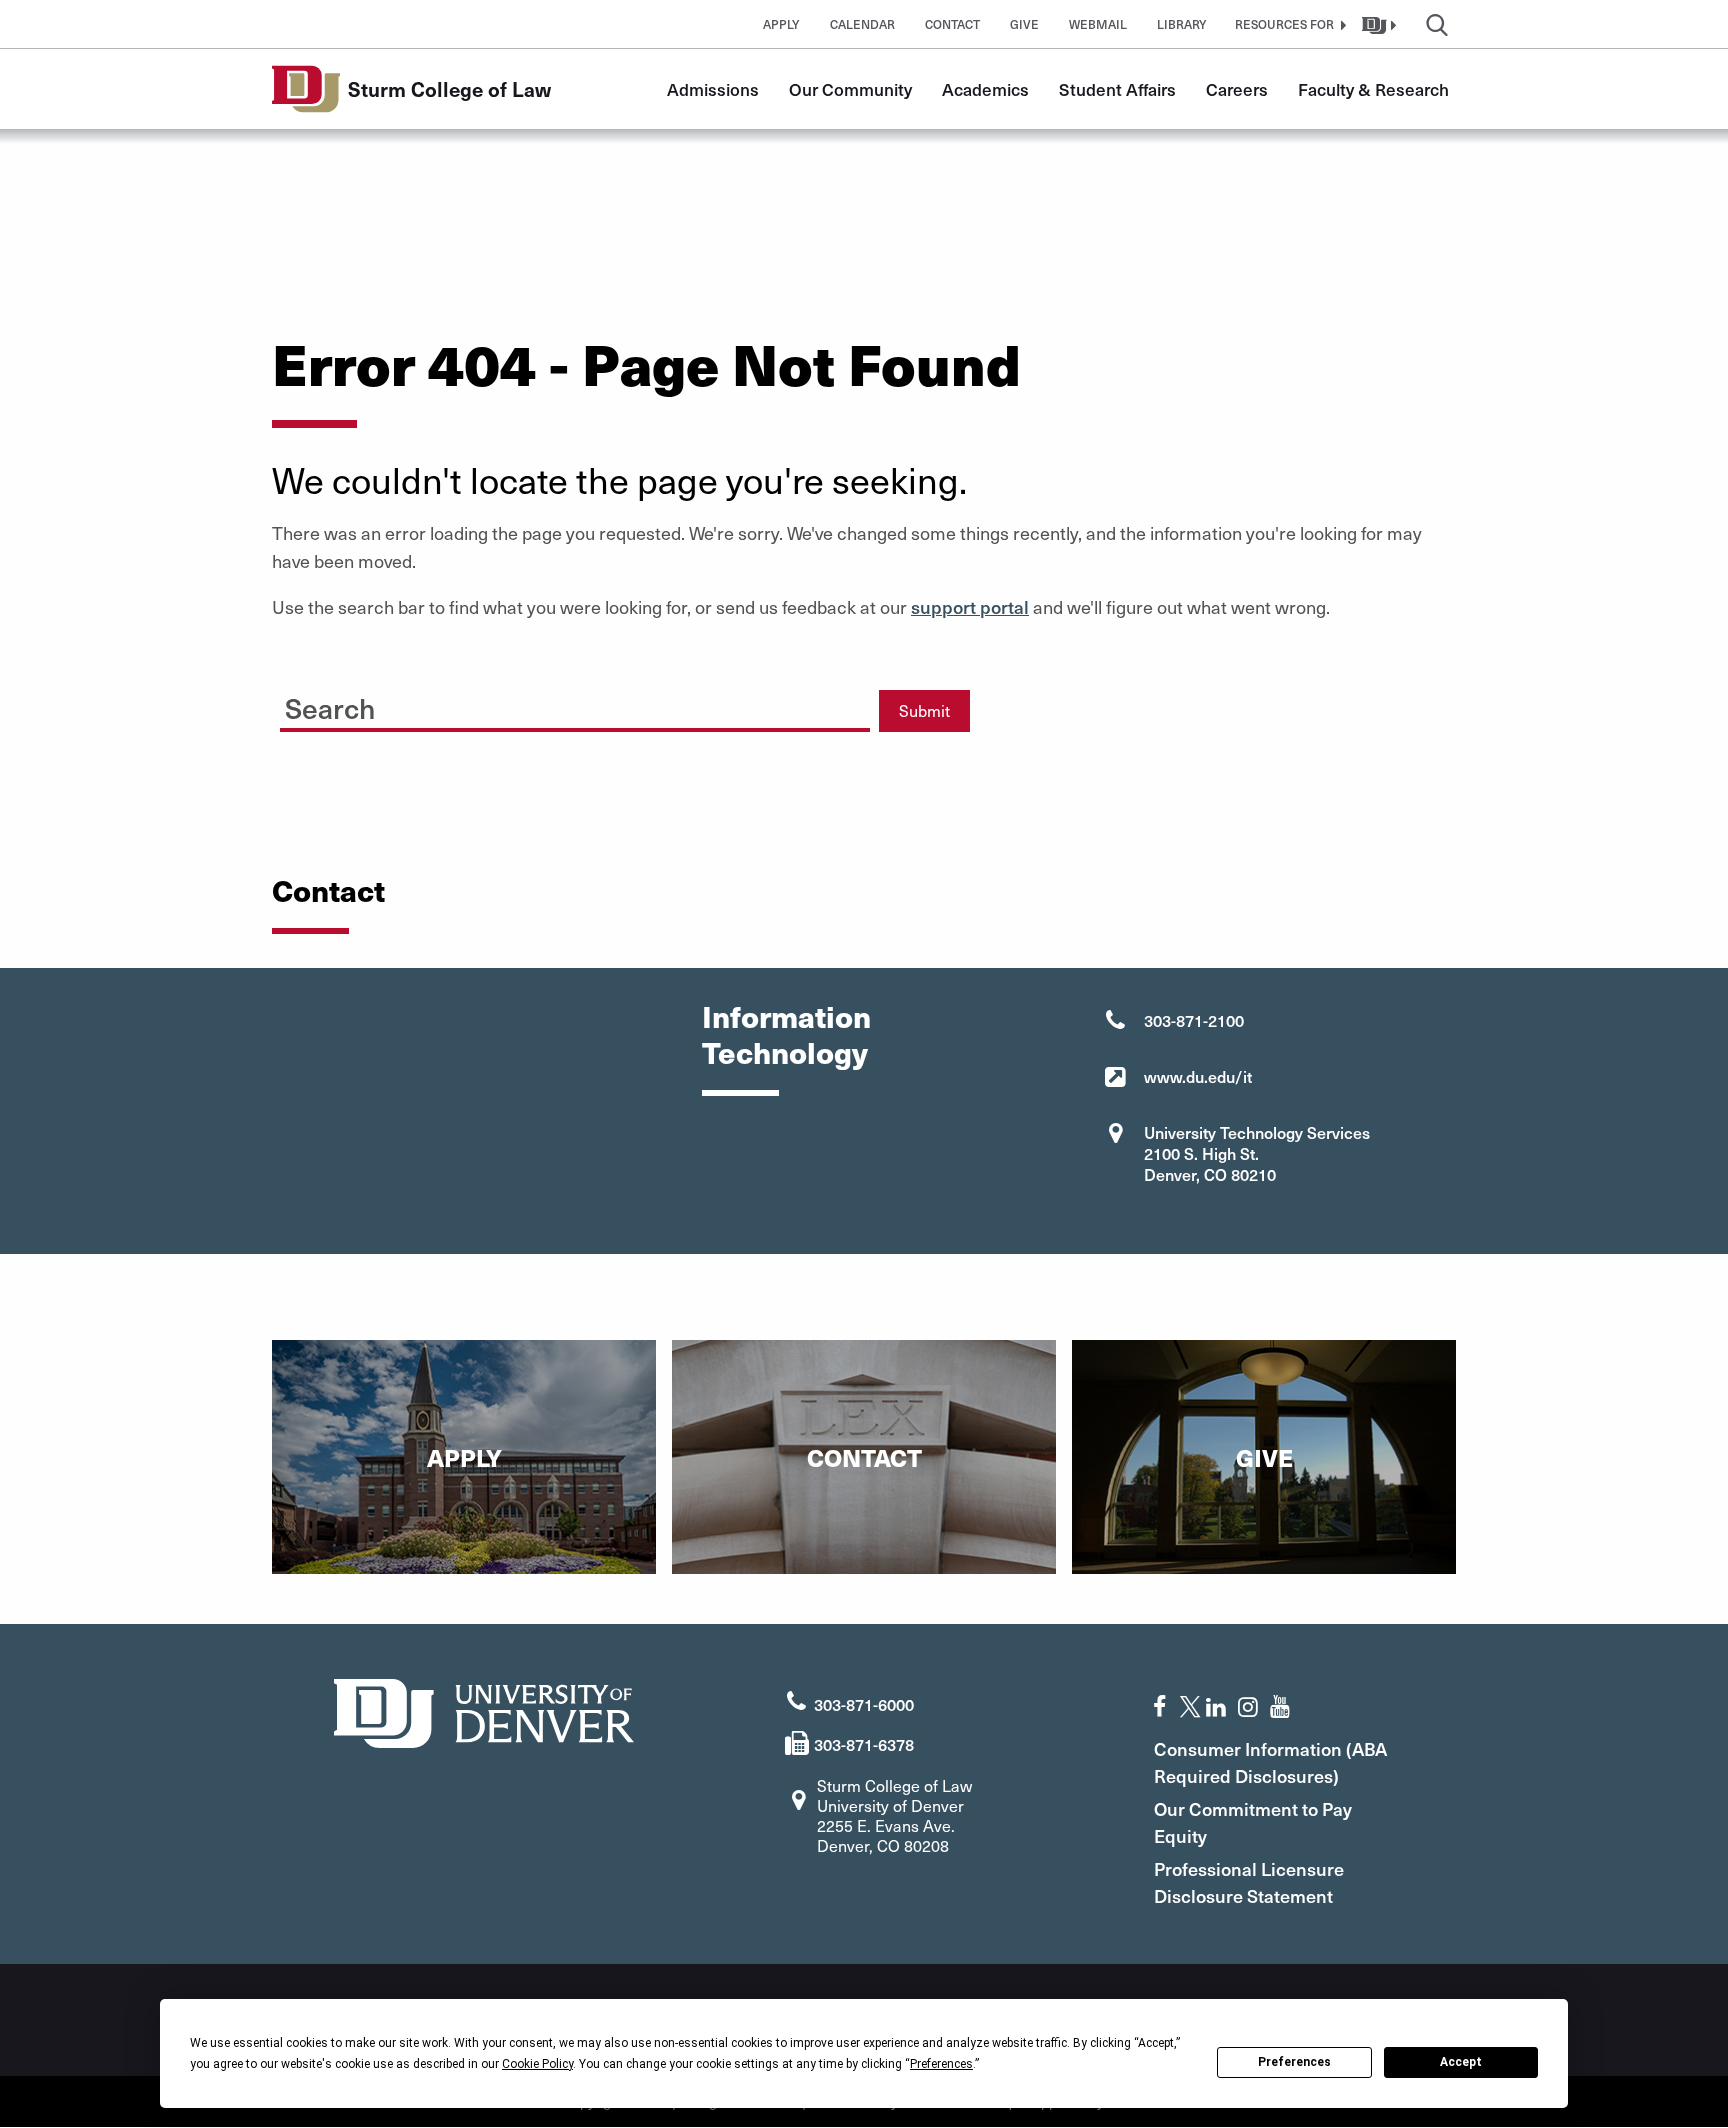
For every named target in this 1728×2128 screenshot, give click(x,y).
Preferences (1294, 2062)
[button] (1288, 24)
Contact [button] (952, 24)
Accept (1461, 2062)
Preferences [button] (941, 2064)
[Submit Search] (836, 703)
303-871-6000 (864, 1704)
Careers (1237, 89)
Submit (924, 710)
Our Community (850, 89)
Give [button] (1024, 24)
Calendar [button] (862, 24)
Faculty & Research (1373, 89)
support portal (970, 606)
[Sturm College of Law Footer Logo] (484, 1710)
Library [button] (1182, 24)
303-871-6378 (864, 1744)
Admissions (713, 89)
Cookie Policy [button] (537, 2064)
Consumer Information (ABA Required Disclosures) (1270, 1762)
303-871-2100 (1194, 1020)
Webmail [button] (1098, 24)
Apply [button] (781, 24)
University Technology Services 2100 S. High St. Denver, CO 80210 (1257, 1153)
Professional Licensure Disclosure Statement (1249, 1882)
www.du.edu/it (1198, 1076)
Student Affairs (1117, 89)
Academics (985, 89)
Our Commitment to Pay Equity (1253, 1822)
